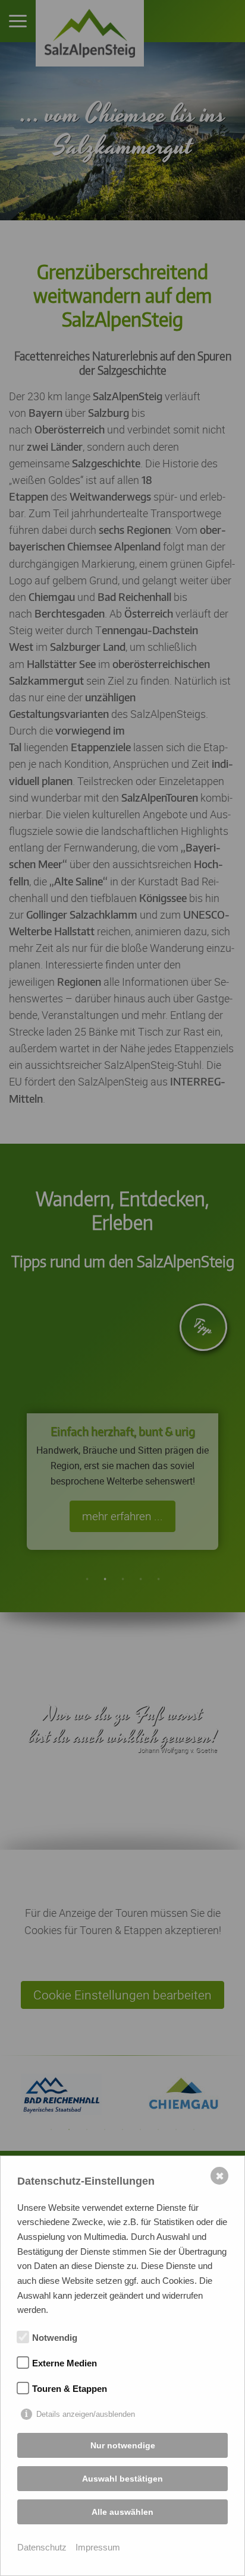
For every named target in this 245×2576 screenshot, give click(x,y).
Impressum (98, 2547)
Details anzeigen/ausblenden (86, 2414)
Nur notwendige (123, 2445)
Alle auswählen (122, 2512)
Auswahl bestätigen (122, 2479)
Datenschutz (42, 2547)
